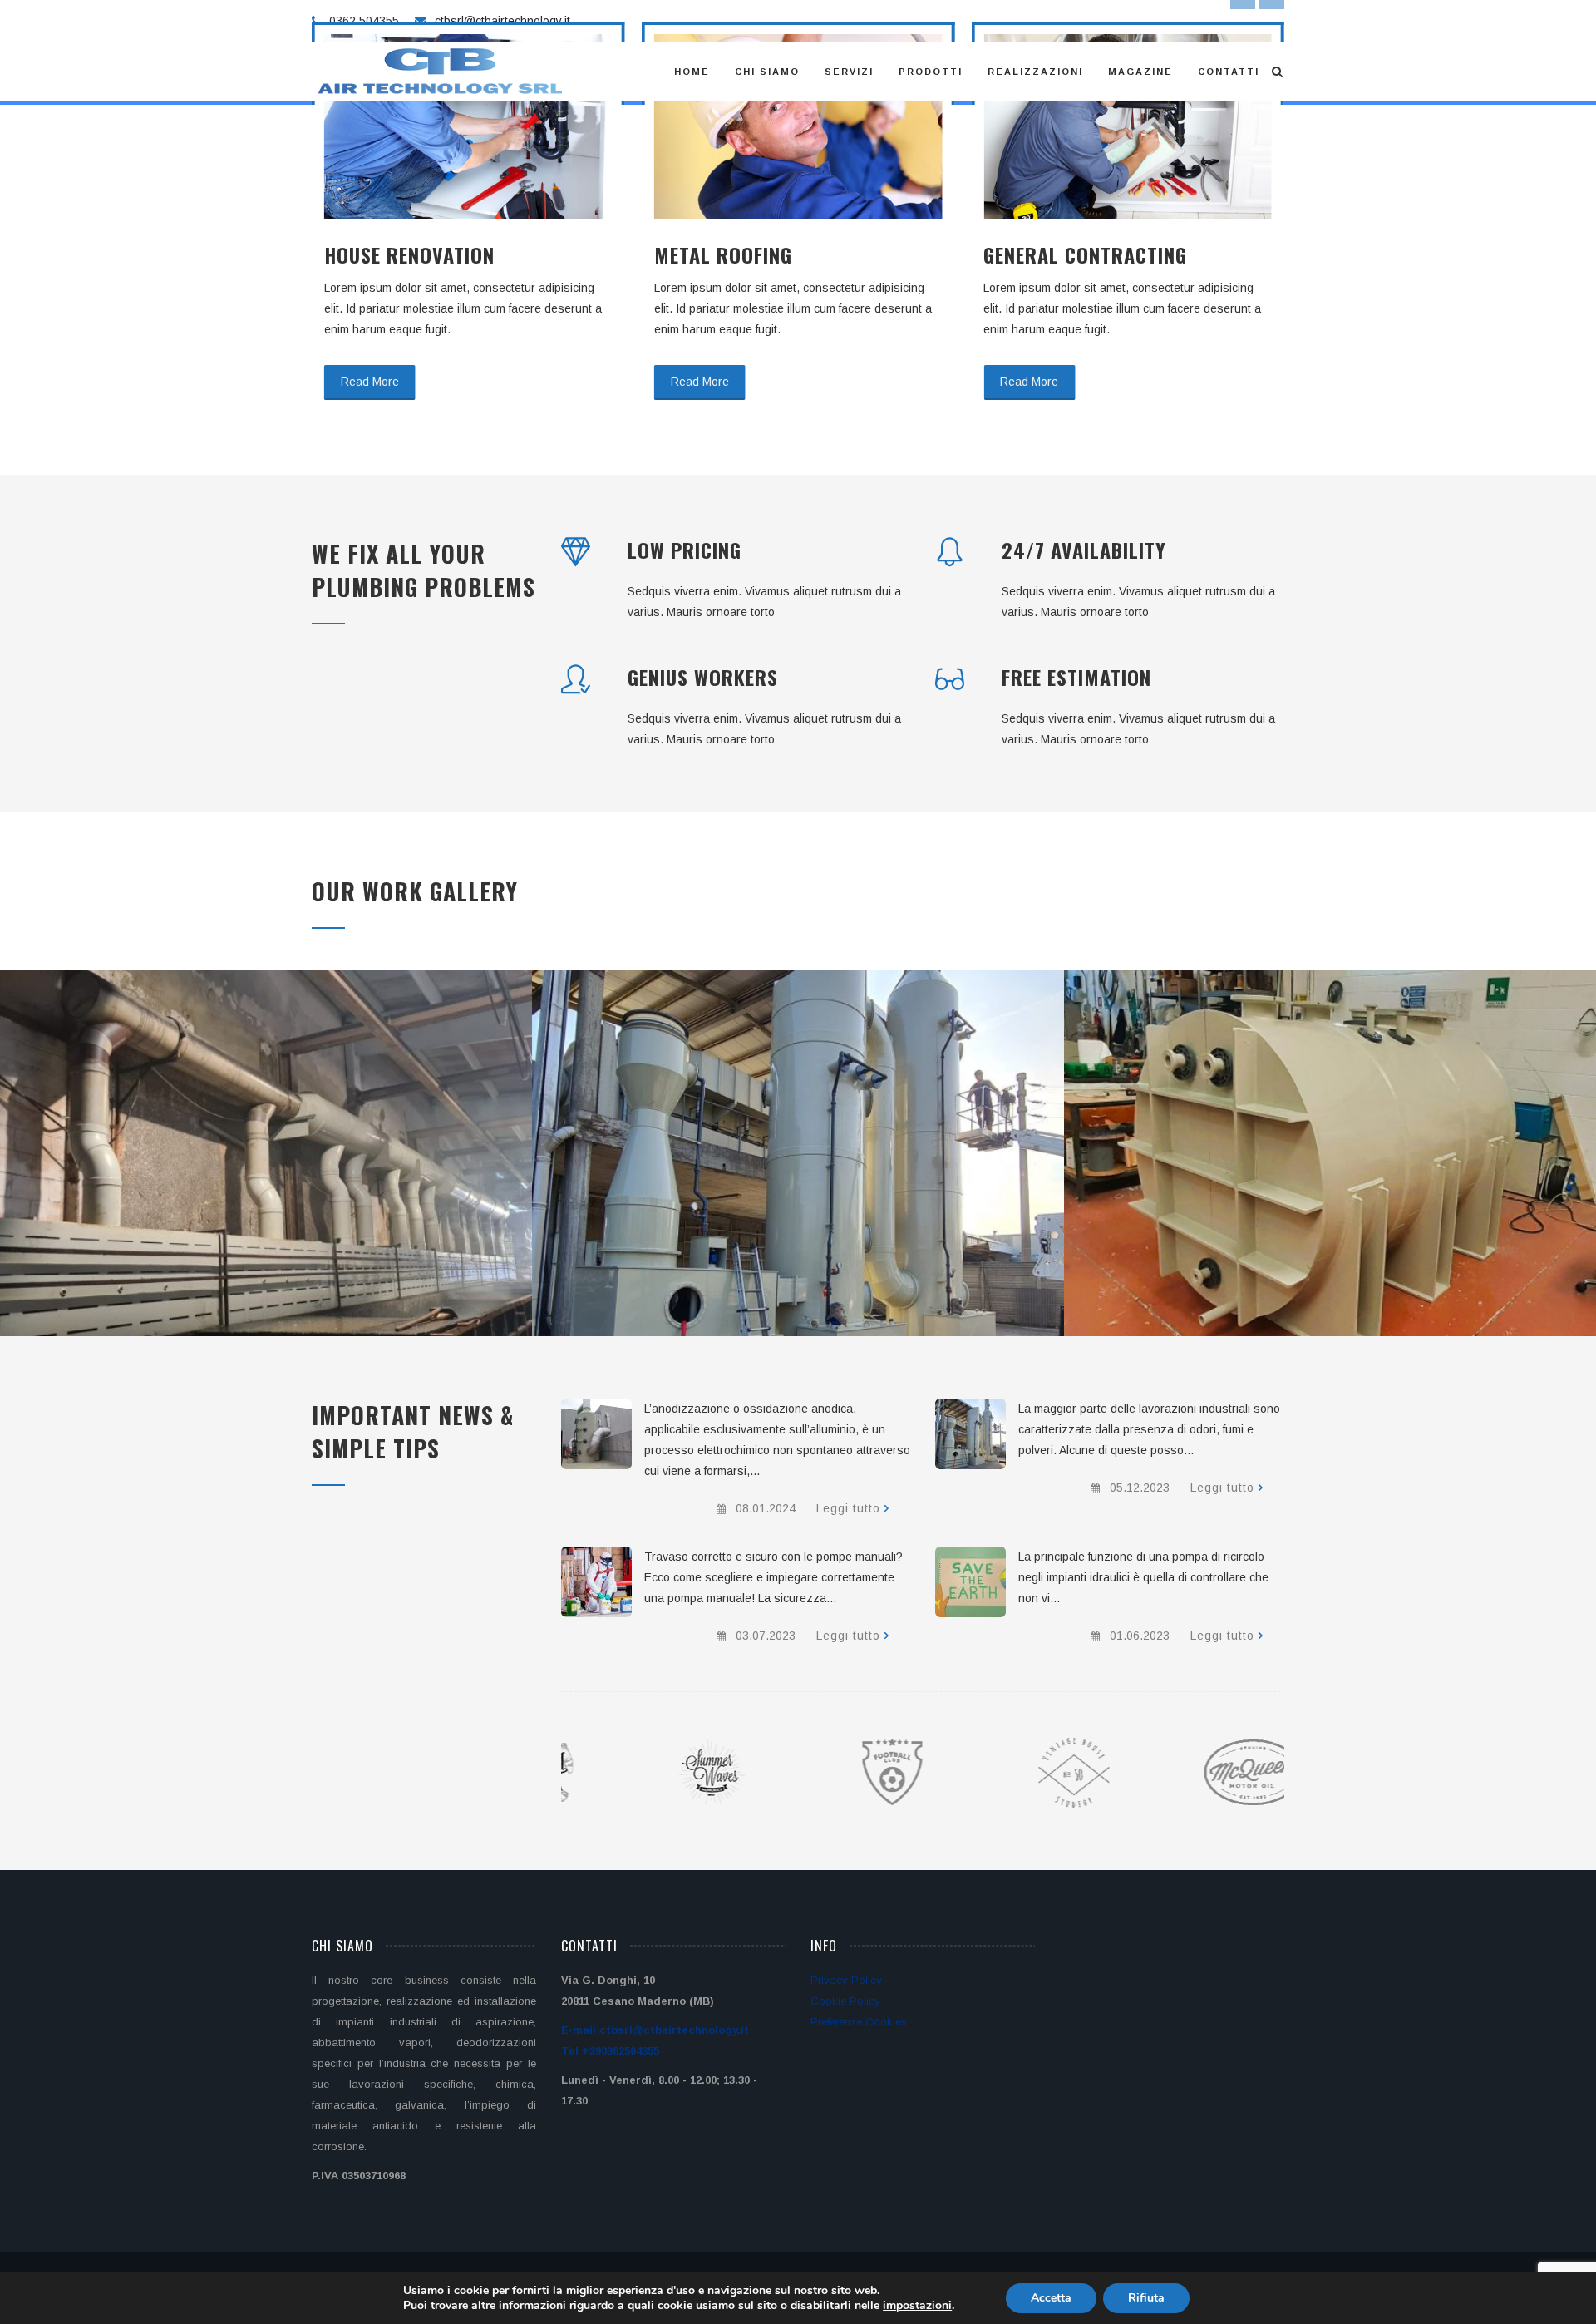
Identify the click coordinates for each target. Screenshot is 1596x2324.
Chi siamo (767, 72)
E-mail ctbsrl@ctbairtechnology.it (655, 2030)
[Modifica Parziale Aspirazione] (247, 1173)
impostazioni (917, 2306)
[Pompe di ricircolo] (970, 1582)
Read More (370, 382)
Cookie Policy (845, 2001)
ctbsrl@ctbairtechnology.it (502, 21)
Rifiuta (1146, 2298)
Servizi (849, 72)
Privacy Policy (846, 1980)
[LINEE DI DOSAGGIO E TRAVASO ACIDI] (596, 1582)
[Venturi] (779, 1173)
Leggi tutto (848, 1508)
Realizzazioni (1035, 72)
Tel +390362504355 (610, 2051)
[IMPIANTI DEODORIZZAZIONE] (970, 1434)
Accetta (1051, 2298)
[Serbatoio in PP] (1311, 1173)
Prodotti (931, 72)
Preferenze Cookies (859, 2022)
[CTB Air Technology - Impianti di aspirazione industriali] (442, 72)
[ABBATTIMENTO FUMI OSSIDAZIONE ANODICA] (596, 1434)
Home (692, 72)
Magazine (1140, 72)
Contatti (1229, 72)
